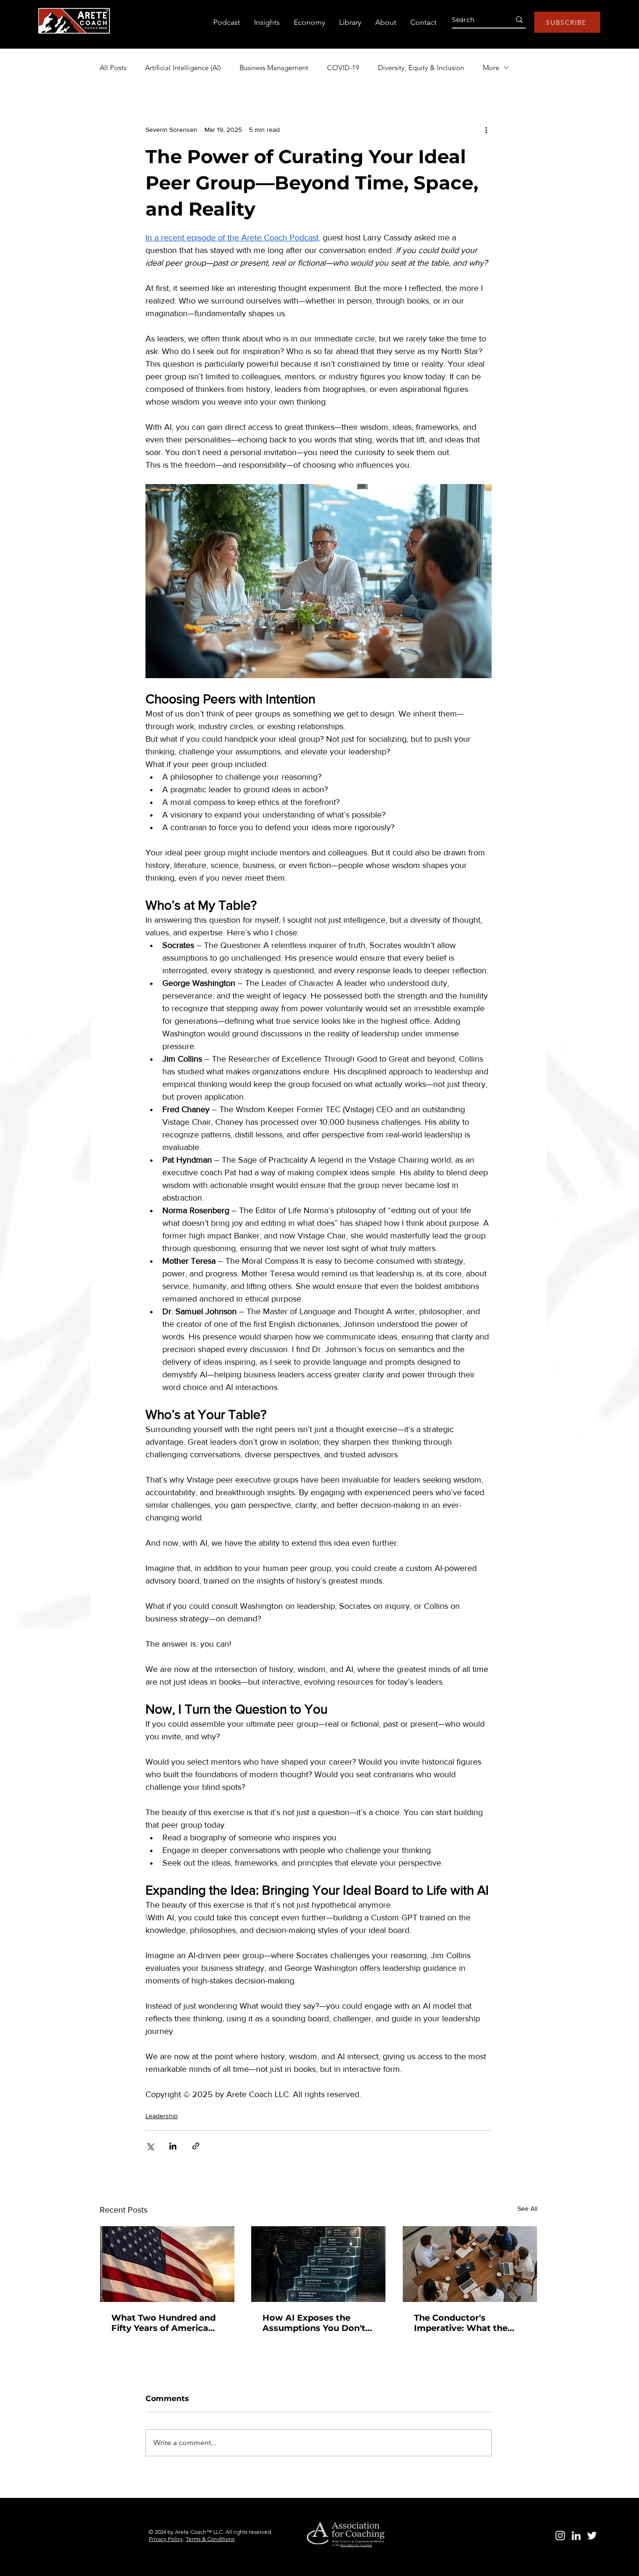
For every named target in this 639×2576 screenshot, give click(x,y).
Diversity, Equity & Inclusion (421, 68)
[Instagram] (560, 2536)
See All (527, 2208)
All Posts (113, 68)
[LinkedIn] (576, 2536)
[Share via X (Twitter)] (150, 2146)
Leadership (162, 2116)
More (491, 68)
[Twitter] (592, 2536)
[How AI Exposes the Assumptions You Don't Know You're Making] (318, 2264)
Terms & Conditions (210, 2539)
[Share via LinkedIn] (173, 2146)
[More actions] (486, 130)
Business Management (274, 68)
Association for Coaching (356, 2545)
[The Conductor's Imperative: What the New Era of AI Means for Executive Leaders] (470, 2264)
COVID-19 (343, 68)
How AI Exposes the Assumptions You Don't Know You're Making (314, 2323)
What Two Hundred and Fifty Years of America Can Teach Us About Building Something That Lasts (166, 2323)
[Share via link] (196, 2146)
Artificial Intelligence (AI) (183, 68)
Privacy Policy (166, 2539)
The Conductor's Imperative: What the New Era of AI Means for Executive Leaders (467, 2323)
